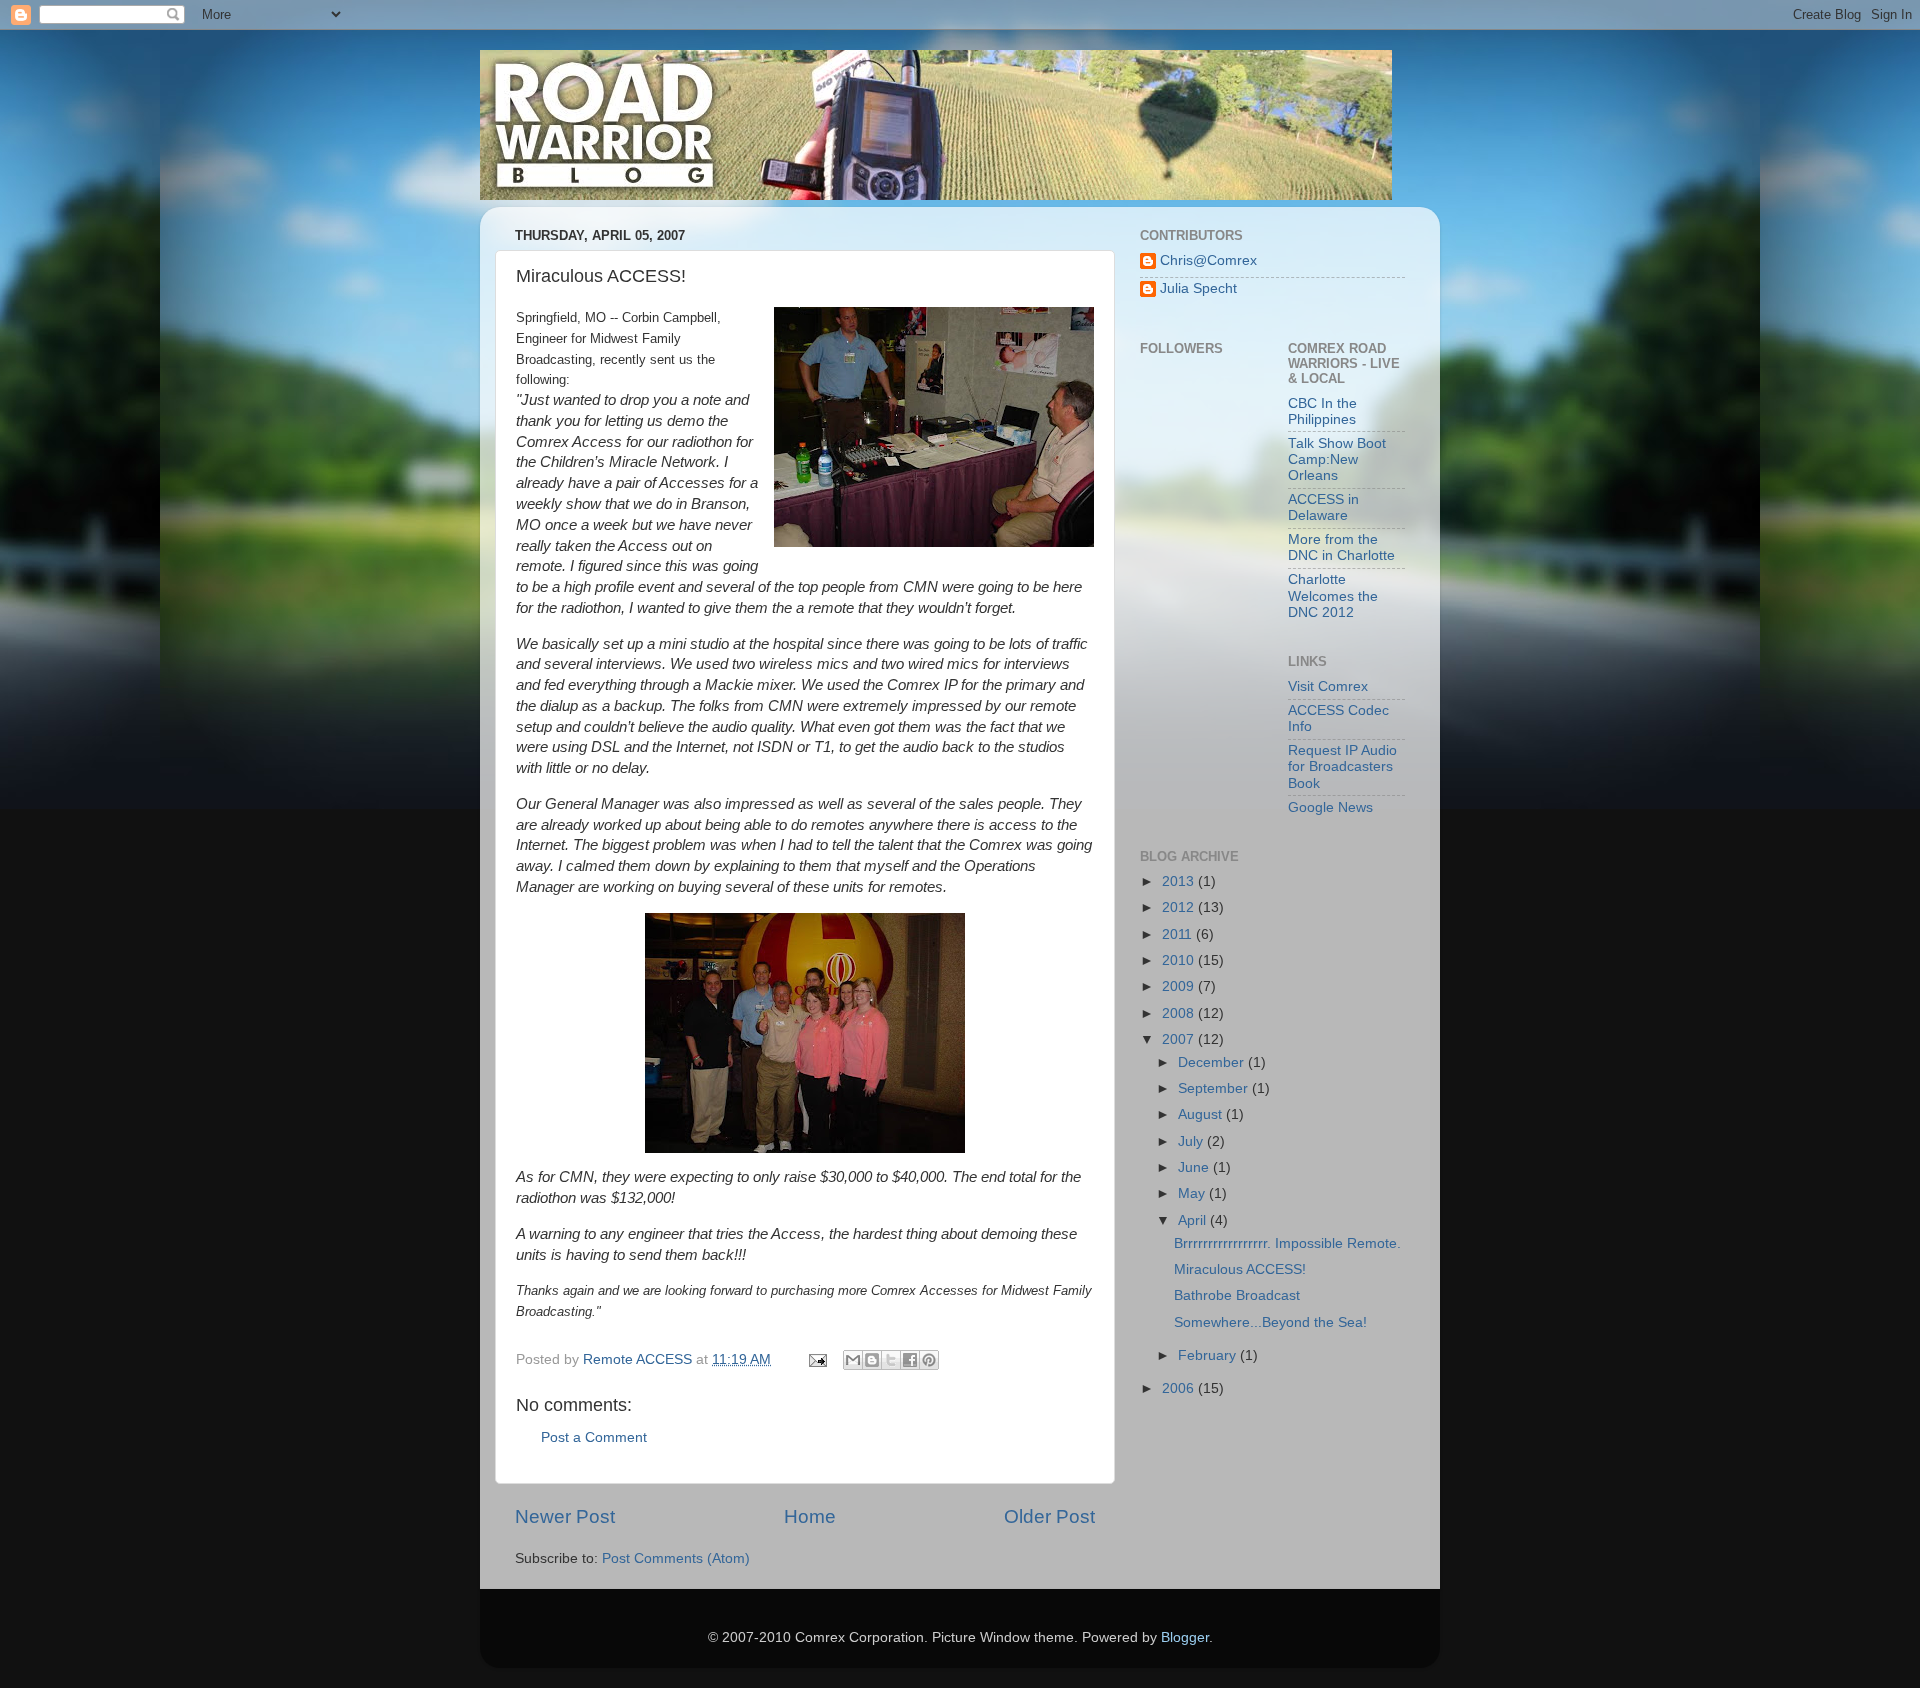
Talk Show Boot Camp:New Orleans (1337, 459)
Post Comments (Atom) (676, 1558)
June (1195, 1167)
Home (810, 1516)
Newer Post (565, 1516)
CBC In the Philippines (1322, 411)
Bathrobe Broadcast (1237, 1295)
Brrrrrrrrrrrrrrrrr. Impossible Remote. (1287, 1243)
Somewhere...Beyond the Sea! (1270, 1322)
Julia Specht (1198, 288)
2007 (1180, 1039)
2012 (1180, 907)
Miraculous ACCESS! (1240, 1269)
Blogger (1185, 1637)
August (1202, 1114)
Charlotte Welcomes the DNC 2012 (1333, 595)
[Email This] (853, 1360)
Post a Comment (594, 1437)
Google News (1330, 807)
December (1213, 1062)
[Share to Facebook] (910, 1360)
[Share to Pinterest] (929, 1360)
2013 (1180, 881)
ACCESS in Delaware (1323, 507)
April (1194, 1220)
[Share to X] (891, 1360)
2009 (1180, 986)
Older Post (1049, 1516)
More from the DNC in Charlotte (1341, 547)
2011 (1179, 934)
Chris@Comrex (1208, 260)
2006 (1180, 1388)
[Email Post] (816, 1359)
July (1192, 1141)
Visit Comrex (1328, 686)
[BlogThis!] (872, 1360)
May (1193, 1193)
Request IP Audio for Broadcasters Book (1342, 766)
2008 (1180, 1013)
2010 (1180, 960)
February (1209, 1355)
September (1215, 1088)
